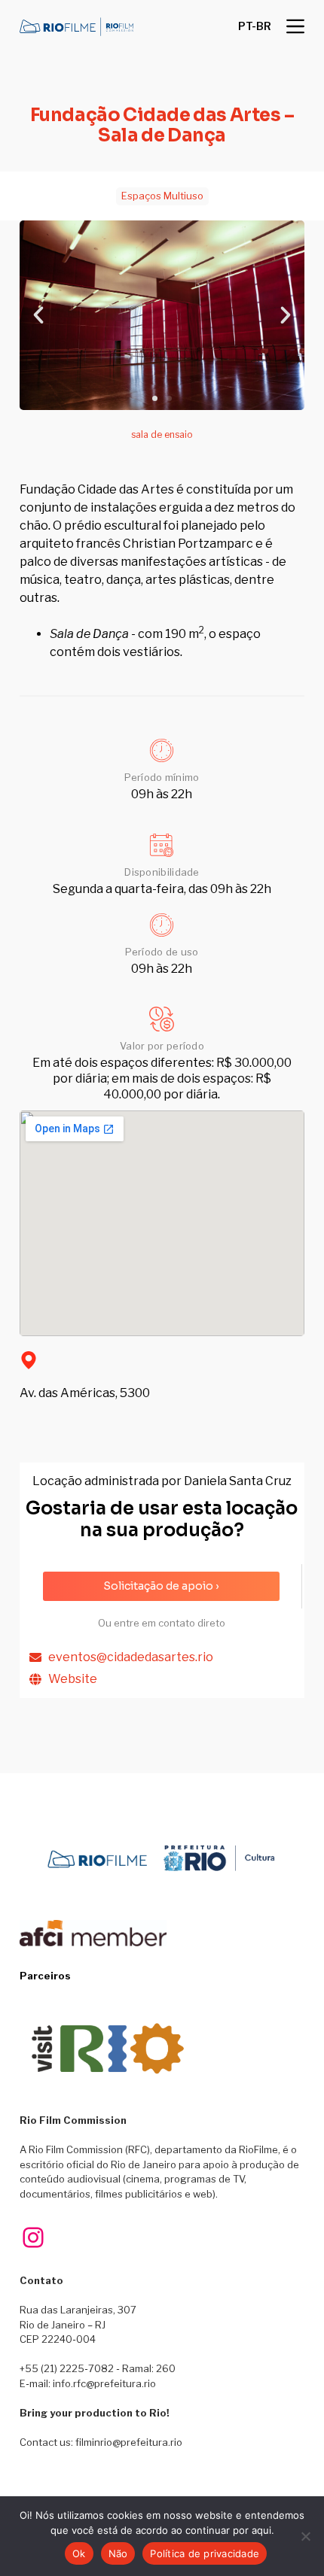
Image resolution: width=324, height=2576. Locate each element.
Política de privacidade (205, 2553)
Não (118, 2553)
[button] (255, 26)
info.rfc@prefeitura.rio (104, 2383)
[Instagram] (33, 2237)
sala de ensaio (162, 434)
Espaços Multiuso (162, 196)
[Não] (305, 2536)
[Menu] (295, 26)
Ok (79, 2553)
